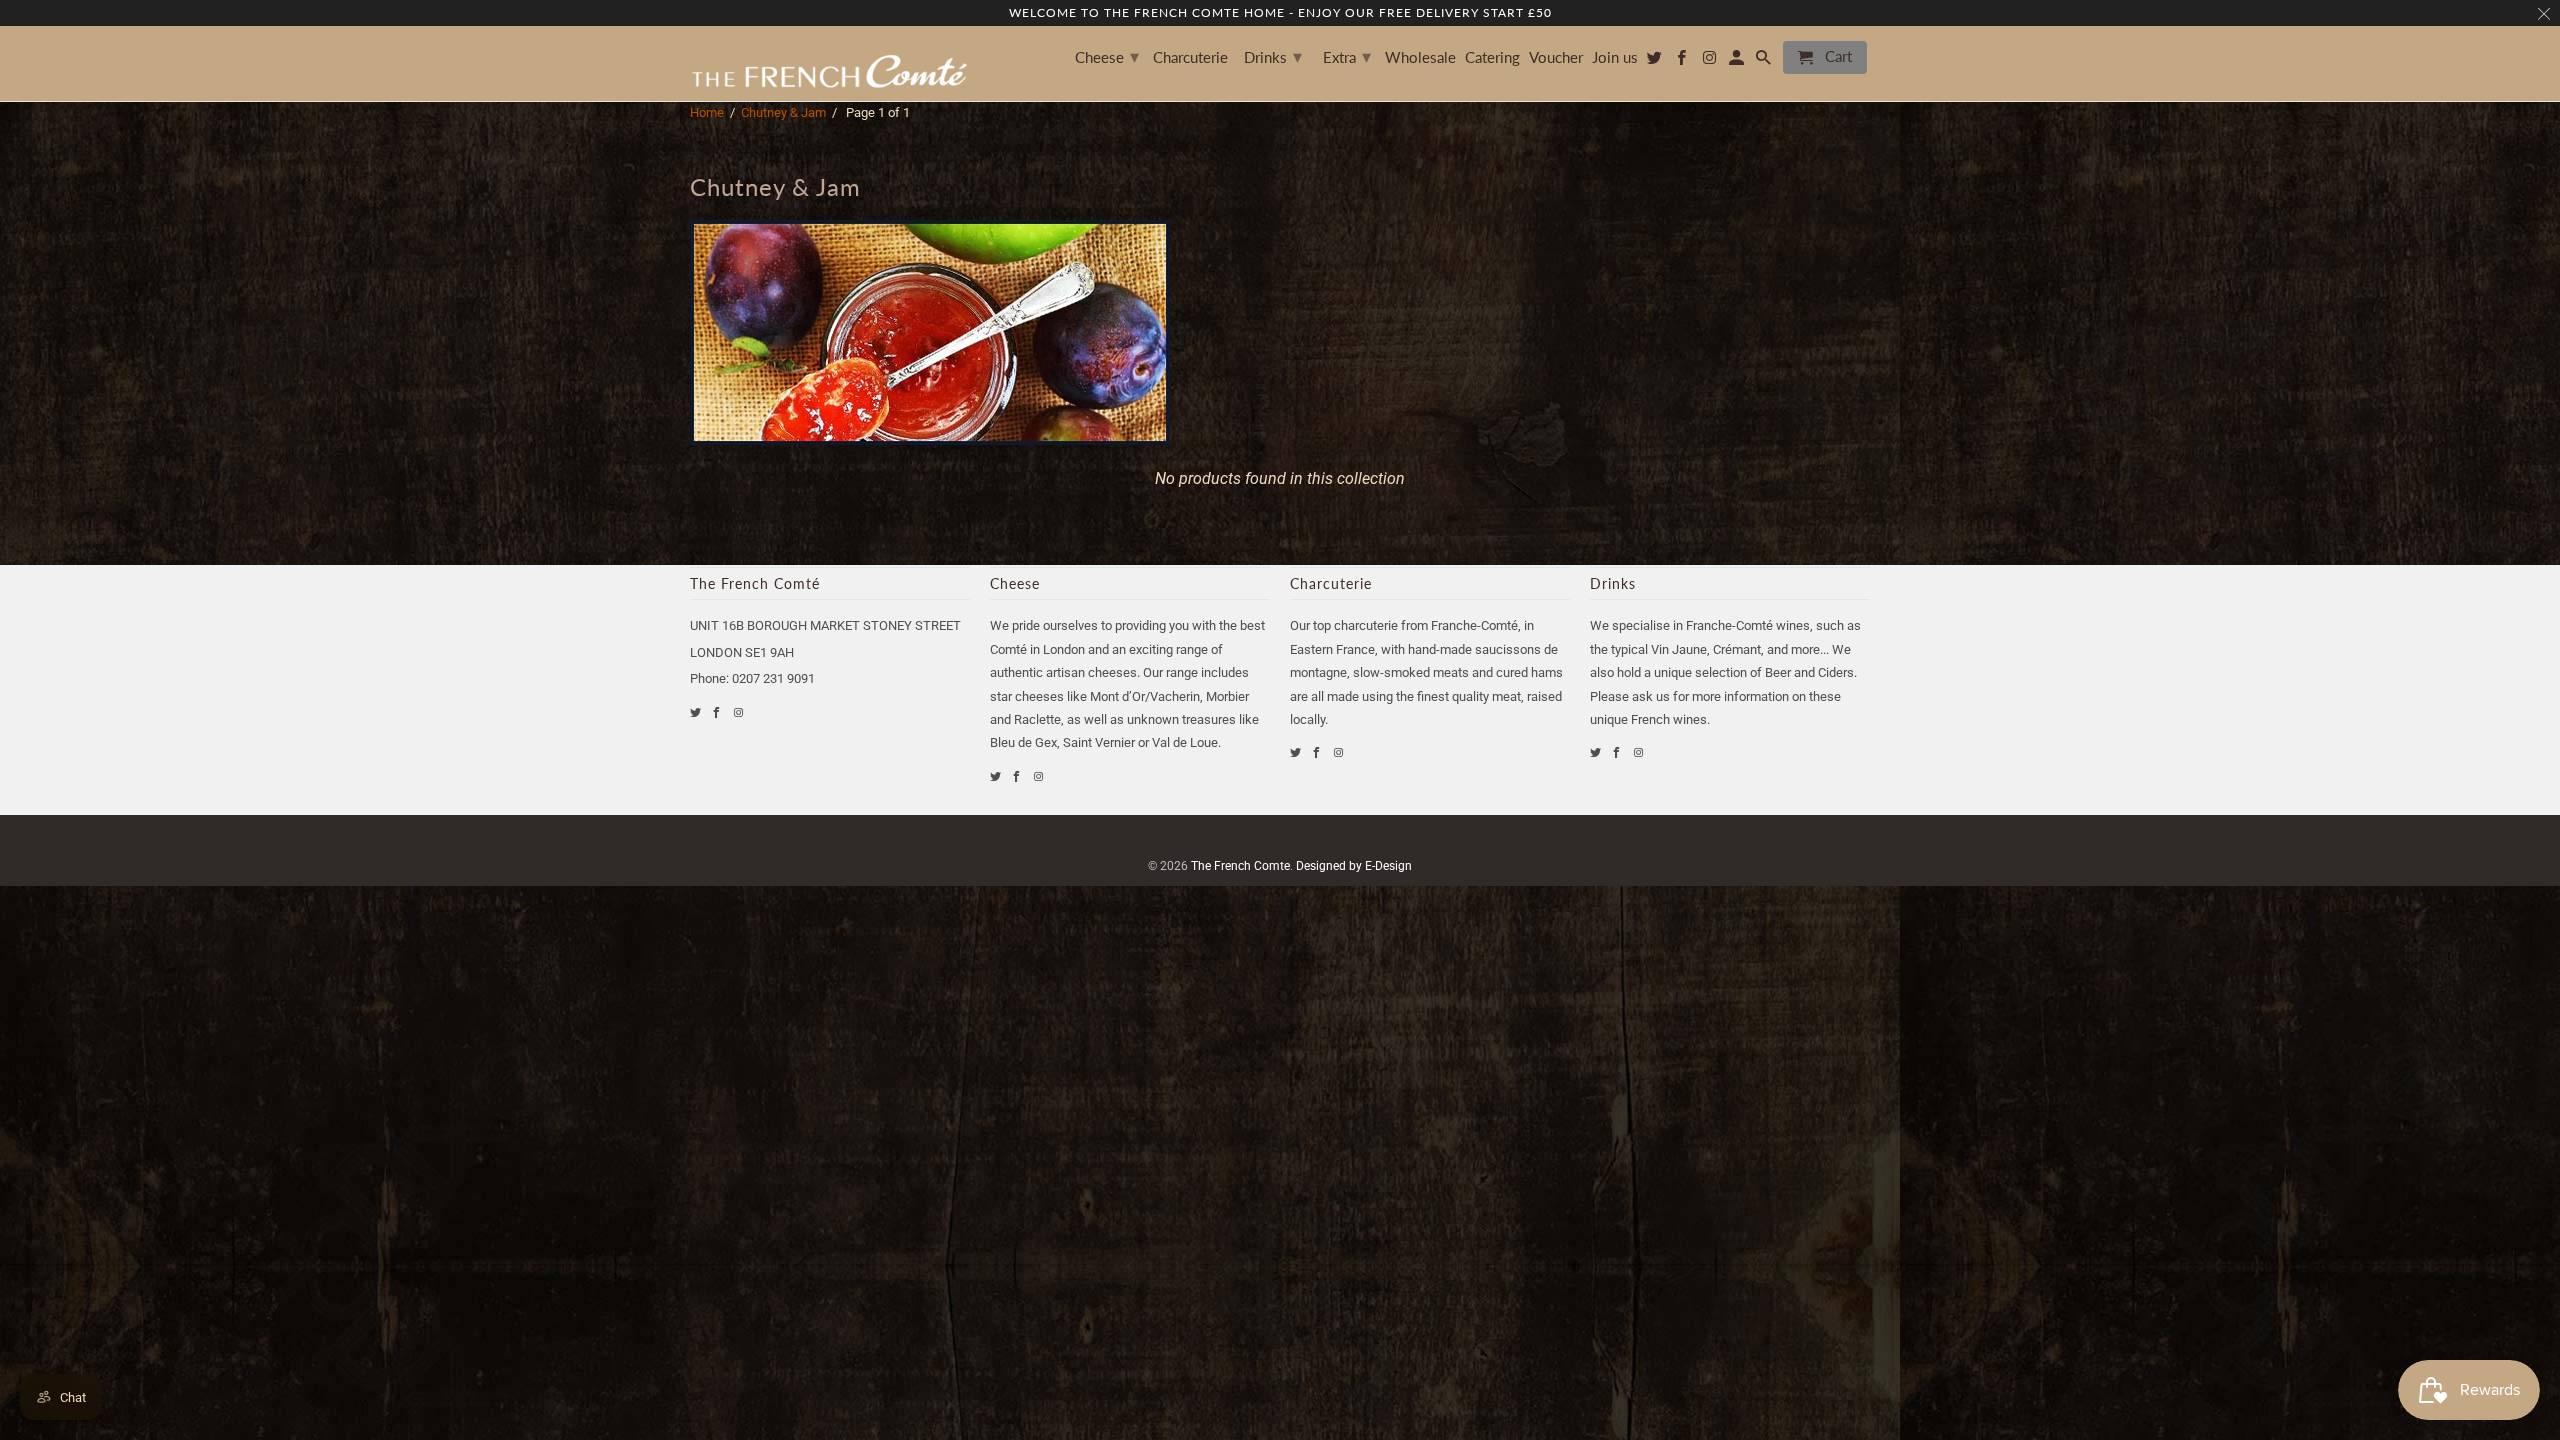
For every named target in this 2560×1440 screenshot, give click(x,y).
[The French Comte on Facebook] (717, 712)
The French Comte (1240, 866)
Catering (1492, 57)
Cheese (1107, 56)
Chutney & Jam (783, 112)
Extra (1347, 56)
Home (707, 112)
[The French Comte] (830, 63)
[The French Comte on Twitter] (696, 712)
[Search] (1765, 61)
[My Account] (1738, 61)
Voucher (1556, 57)
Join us (1615, 57)
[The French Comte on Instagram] (739, 712)
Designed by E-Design (1354, 866)
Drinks (1273, 56)
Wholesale (1420, 57)
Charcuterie (1190, 57)
